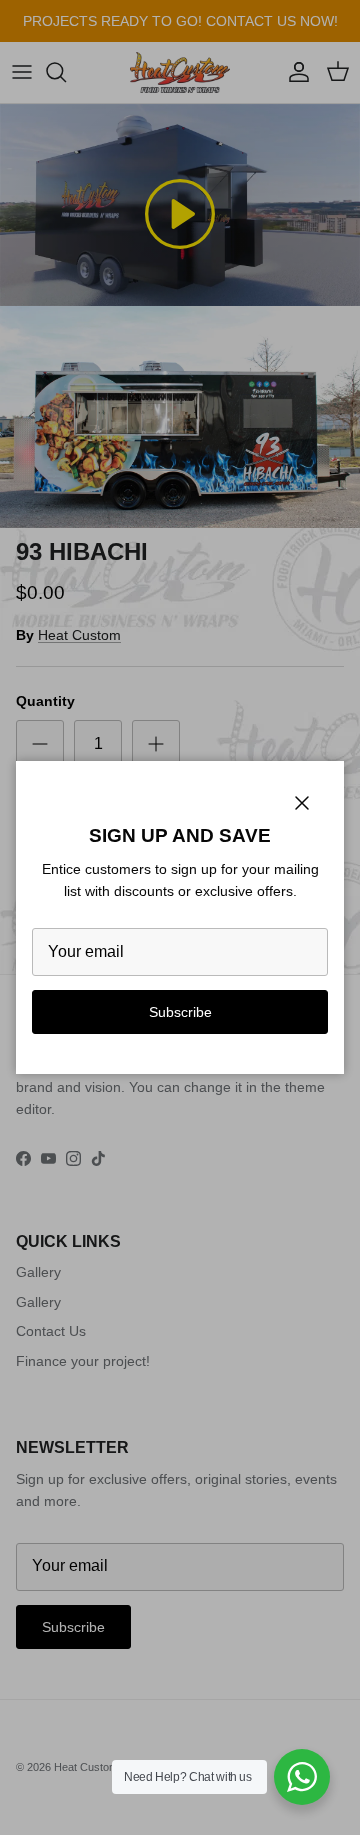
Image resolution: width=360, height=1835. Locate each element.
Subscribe (180, 1012)
